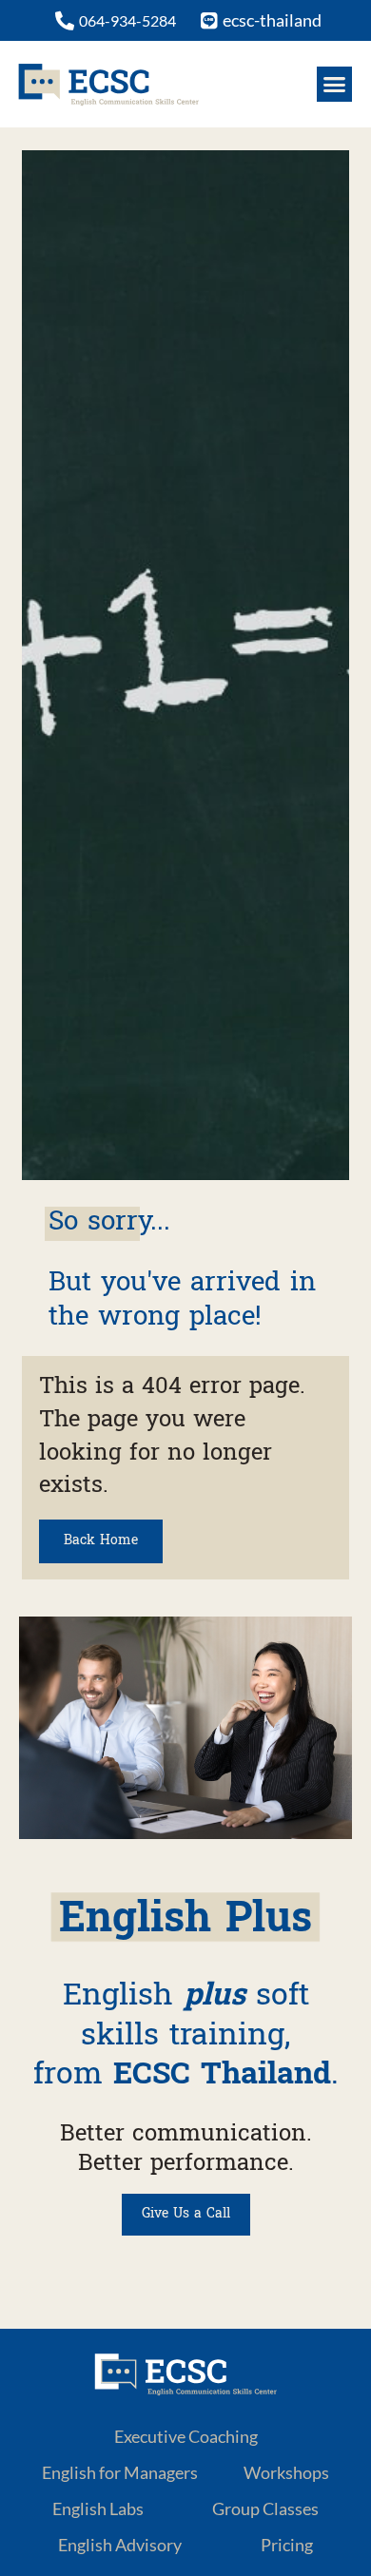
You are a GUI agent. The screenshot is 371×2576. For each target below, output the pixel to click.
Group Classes (265, 2508)
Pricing (287, 2545)
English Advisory (120, 2545)
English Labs (98, 2508)
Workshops (286, 2472)
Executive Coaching (186, 2436)
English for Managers (120, 2472)
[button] (335, 85)
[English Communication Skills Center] (108, 84)
